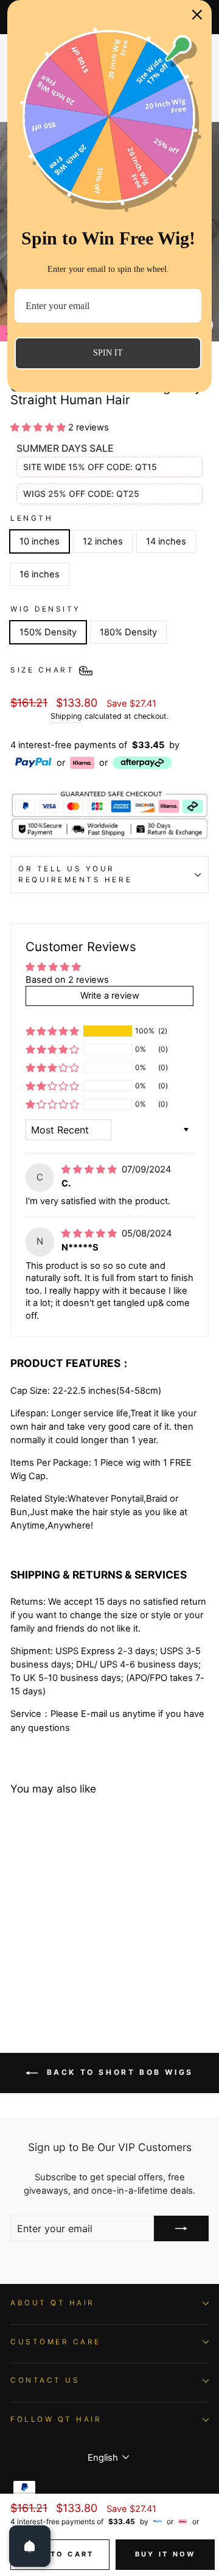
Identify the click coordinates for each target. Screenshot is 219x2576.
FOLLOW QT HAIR (56, 2419)
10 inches (40, 541)
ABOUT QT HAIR (53, 2303)
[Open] (30, 2546)
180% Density (128, 632)
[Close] (197, 15)
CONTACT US (45, 2380)
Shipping (66, 716)
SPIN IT (108, 353)
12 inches (103, 541)
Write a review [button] (110, 996)
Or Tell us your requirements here (75, 874)
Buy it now (165, 2554)
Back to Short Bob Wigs (118, 2072)
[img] (90, 1169)
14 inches (166, 541)
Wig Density (46, 609)
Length (32, 518)
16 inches (40, 574)
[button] (39, 427)
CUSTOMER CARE (56, 2342)
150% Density (48, 632)
